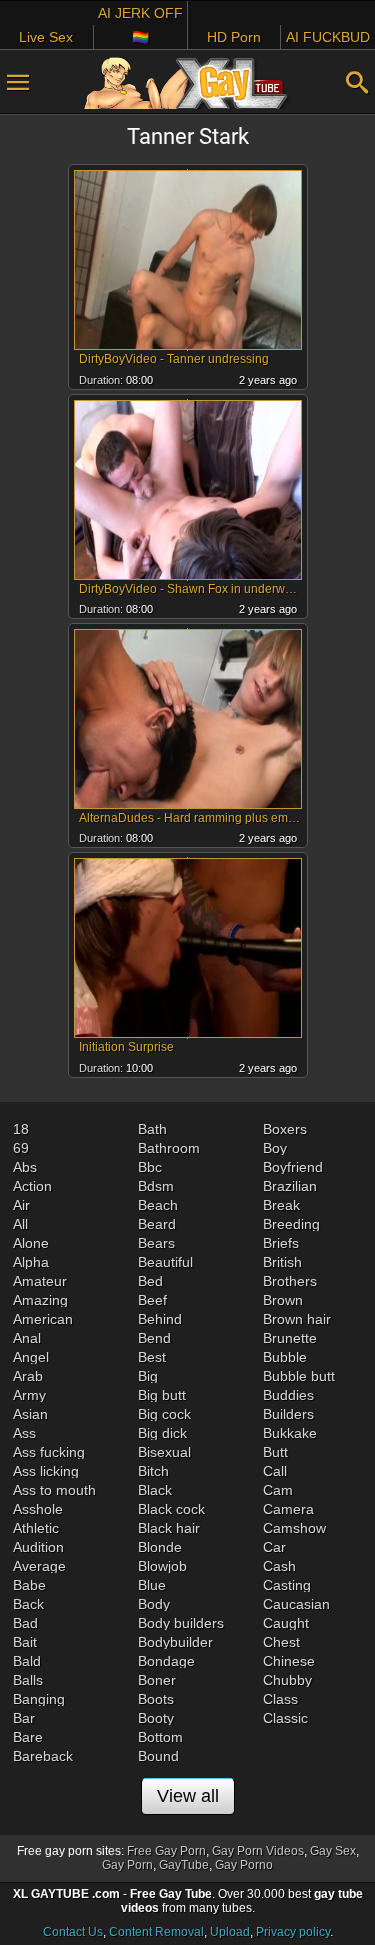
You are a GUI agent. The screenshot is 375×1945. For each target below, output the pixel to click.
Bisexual (164, 1452)
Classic (285, 1718)
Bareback (43, 1756)
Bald (27, 1661)
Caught (286, 1623)
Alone (31, 1243)
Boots (156, 1699)
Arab (28, 1376)
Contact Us (73, 1932)
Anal (27, 1338)
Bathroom (169, 1148)
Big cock (164, 1414)
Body (154, 1604)
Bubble (285, 1357)
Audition (38, 1547)
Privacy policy (293, 1932)
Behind (160, 1319)
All (20, 1224)
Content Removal (156, 1932)
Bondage (166, 1661)
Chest (281, 1642)
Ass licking (46, 1471)
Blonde (160, 1547)
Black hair (169, 1528)
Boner (157, 1680)
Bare (28, 1737)
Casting (287, 1585)
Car (274, 1547)
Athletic (36, 1528)
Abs (25, 1167)
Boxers (285, 1129)
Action (32, 1186)
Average (39, 1566)
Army (29, 1395)
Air (21, 1205)
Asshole (38, 1509)
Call (275, 1471)
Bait (25, 1642)
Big (148, 1376)
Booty (156, 1718)
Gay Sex (333, 1851)
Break (281, 1205)
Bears (156, 1243)
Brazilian (290, 1186)
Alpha (31, 1262)
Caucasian (296, 1604)
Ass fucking (49, 1452)
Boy (275, 1148)
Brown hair (297, 1319)
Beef (152, 1300)
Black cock (171, 1509)
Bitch (153, 1471)
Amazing (40, 1300)
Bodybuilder (175, 1642)
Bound (158, 1756)
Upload (230, 1932)
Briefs (281, 1243)
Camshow (294, 1528)
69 (21, 1148)
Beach (158, 1205)
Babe (29, 1585)
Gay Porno (244, 1865)
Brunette (290, 1338)
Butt (275, 1452)
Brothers (290, 1281)
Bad (25, 1623)
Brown (283, 1300)
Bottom (160, 1737)
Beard (157, 1224)
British (282, 1262)
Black (155, 1490)
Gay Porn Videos (258, 1851)
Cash (279, 1566)
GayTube (184, 1865)
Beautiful (165, 1262)
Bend (154, 1338)
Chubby (287, 1680)
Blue (152, 1585)
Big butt (162, 1395)
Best (152, 1357)
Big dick (162, 1433)
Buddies (288, 1395)
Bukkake (290, 1433)
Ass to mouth (54, 1490)
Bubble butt (299, 1376)
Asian (30, 1414)
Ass (24, 1433)
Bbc (150, 1167)
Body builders (181, 1623)
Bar (24, 1718)
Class (280, 1699)
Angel (31, 1357)
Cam (278, 1490)
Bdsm (156, 1186)
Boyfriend (293, 1167)
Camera (288, 1509)
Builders (288, 1414)
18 (21, 1129)
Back (28, 1604)
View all (188, 1796)
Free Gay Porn (166, 1851)
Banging (39, 1699)
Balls (28, 1680)
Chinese (289, 1661)
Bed (150, 1281)
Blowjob (162, 1566)
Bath (152, 1129)
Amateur (40, 1281)
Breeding (291, 1224)
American (43, 1319)
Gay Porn (127, 1865)
